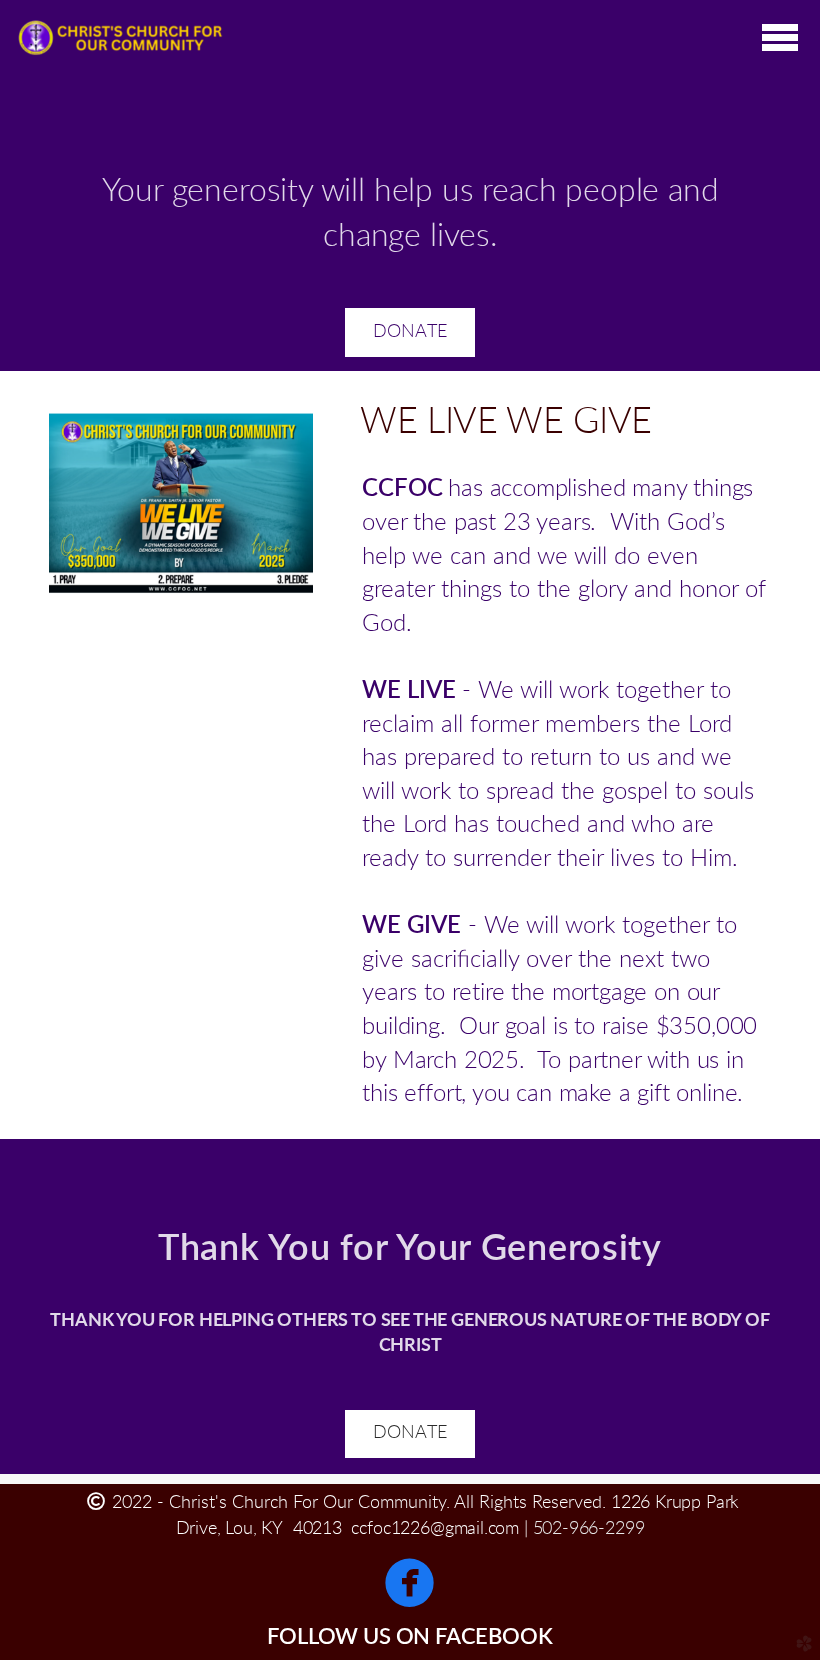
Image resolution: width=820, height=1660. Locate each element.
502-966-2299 (589, 1529)
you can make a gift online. (607, 1094)
